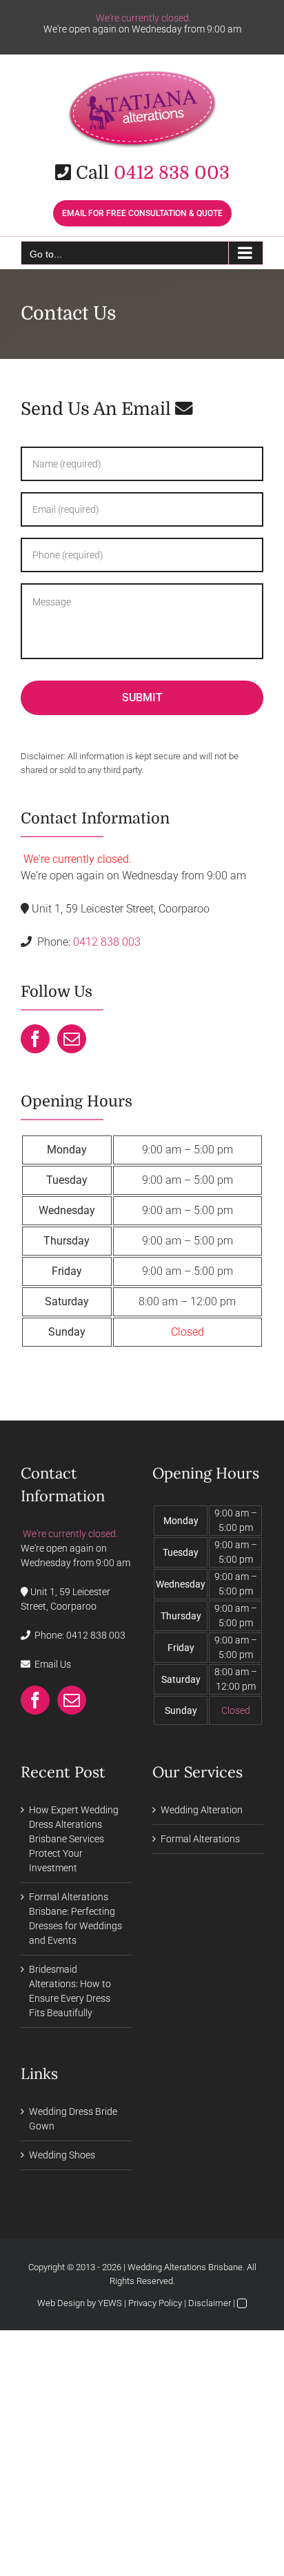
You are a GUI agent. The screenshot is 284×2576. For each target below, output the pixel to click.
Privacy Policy (155, 2303)
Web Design (61, 2303)
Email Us (53, 1664)
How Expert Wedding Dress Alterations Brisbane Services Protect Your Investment (74, 1839)
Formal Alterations (200, 1839)
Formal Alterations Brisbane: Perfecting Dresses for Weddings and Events (75, 1919)
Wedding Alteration (202, 1810)
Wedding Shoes (62, 2155)
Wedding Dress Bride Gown (73, 2119)
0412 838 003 (172, 173)
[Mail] (72, 1039)
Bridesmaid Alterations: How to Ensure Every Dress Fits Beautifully (70, 1991)
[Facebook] (35, 1039)
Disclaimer (210, 2303)
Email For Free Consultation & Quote (142, 213)
